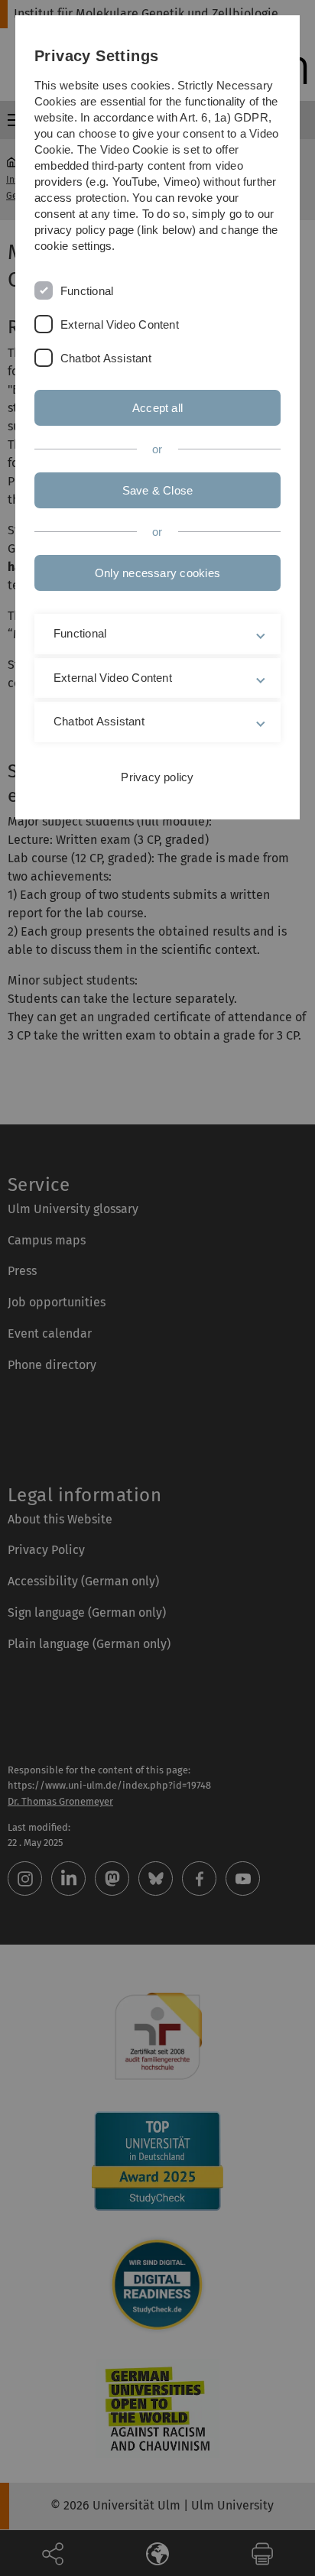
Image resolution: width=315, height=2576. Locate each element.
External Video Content (120, 324)
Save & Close (158, 490)
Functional (87, 291)
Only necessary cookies (157, 573)
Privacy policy (157, 777)
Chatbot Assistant (106, 358)
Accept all (157, 408)
